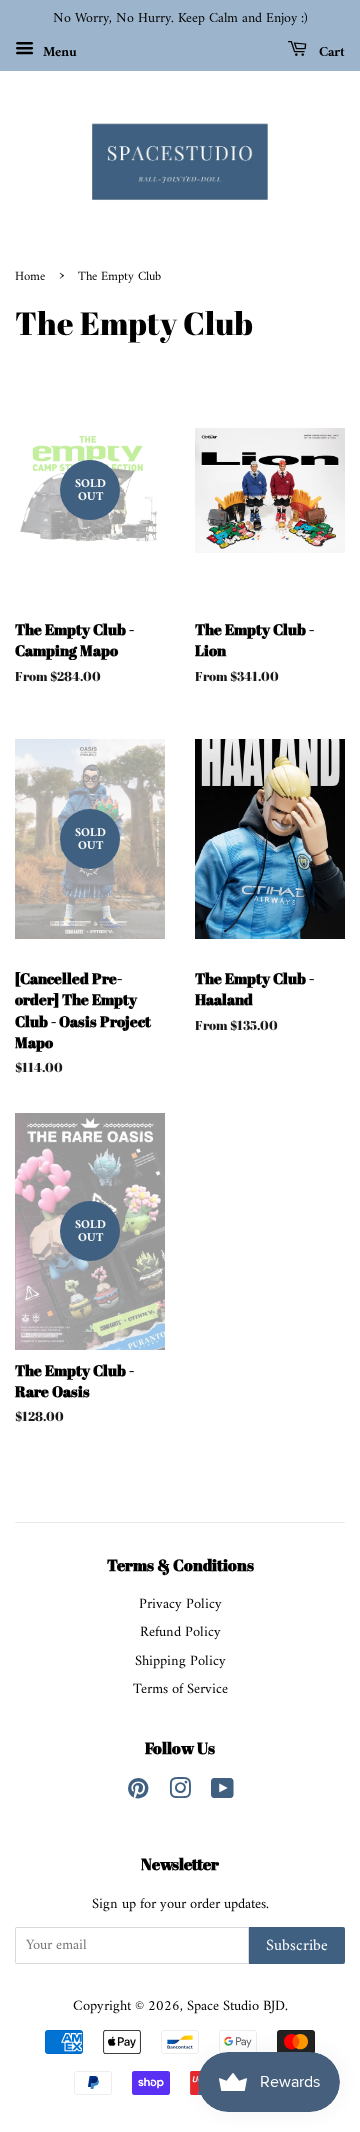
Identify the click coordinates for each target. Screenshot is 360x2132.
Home (30, 277)
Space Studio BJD (236, 2006)
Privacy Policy (180, 1604)
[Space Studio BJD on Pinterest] (138, 1793)
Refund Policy (180, 1632)
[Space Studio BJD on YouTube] (222, 1793)
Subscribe (297, 1946)
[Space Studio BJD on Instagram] (180, 1793)
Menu (58, 51)
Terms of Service (180, 1689)
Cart (330, 51)
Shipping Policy (180, 1661)
